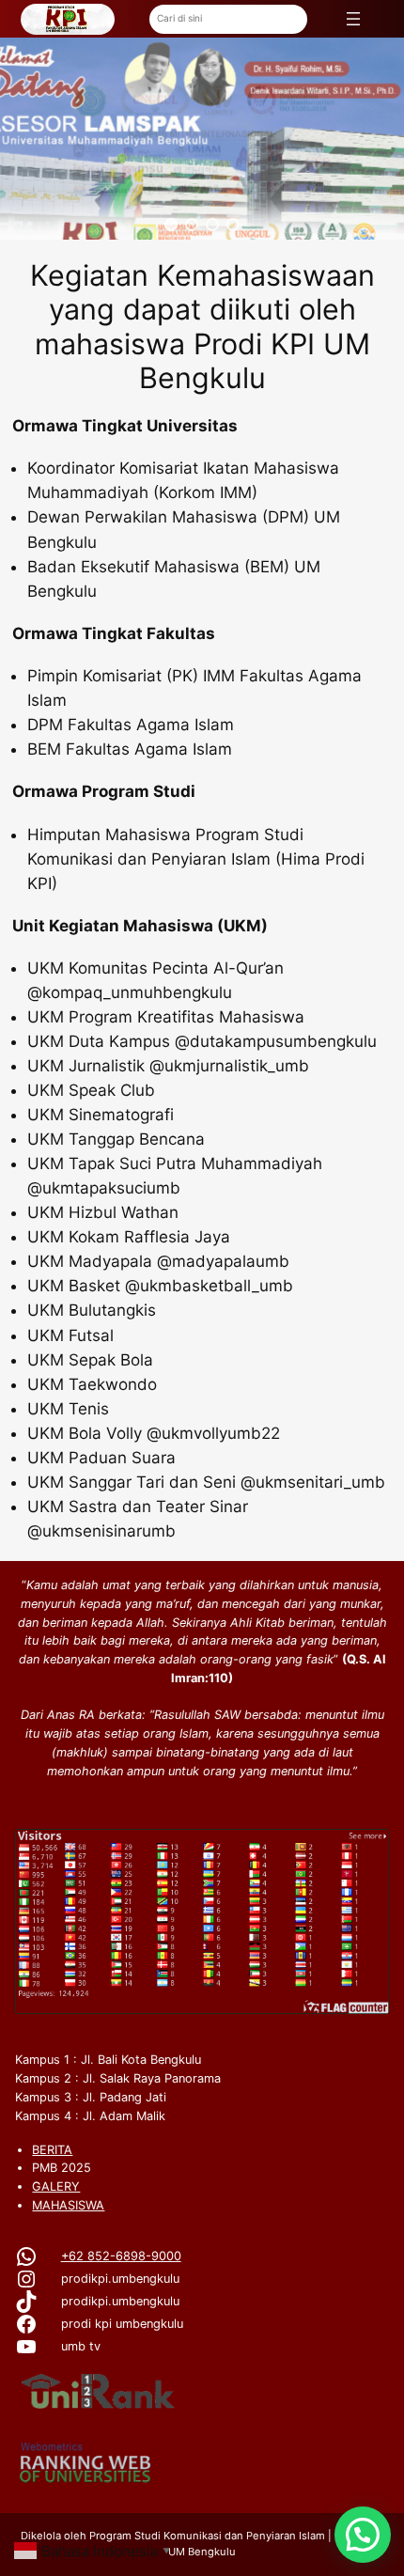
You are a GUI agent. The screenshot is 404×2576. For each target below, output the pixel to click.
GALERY (56, 2186)
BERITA (52, 2150)
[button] (171, 225)
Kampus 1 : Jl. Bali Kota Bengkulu (108, 2060)
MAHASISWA (68, 2205)
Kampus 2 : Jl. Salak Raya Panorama (118, 2078)
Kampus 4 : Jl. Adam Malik (90, 2116)
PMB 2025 (62, 2168)
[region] (202, 139)
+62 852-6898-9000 (121, 2256)
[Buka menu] (353, 19)
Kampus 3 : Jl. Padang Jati (91, 2097)
